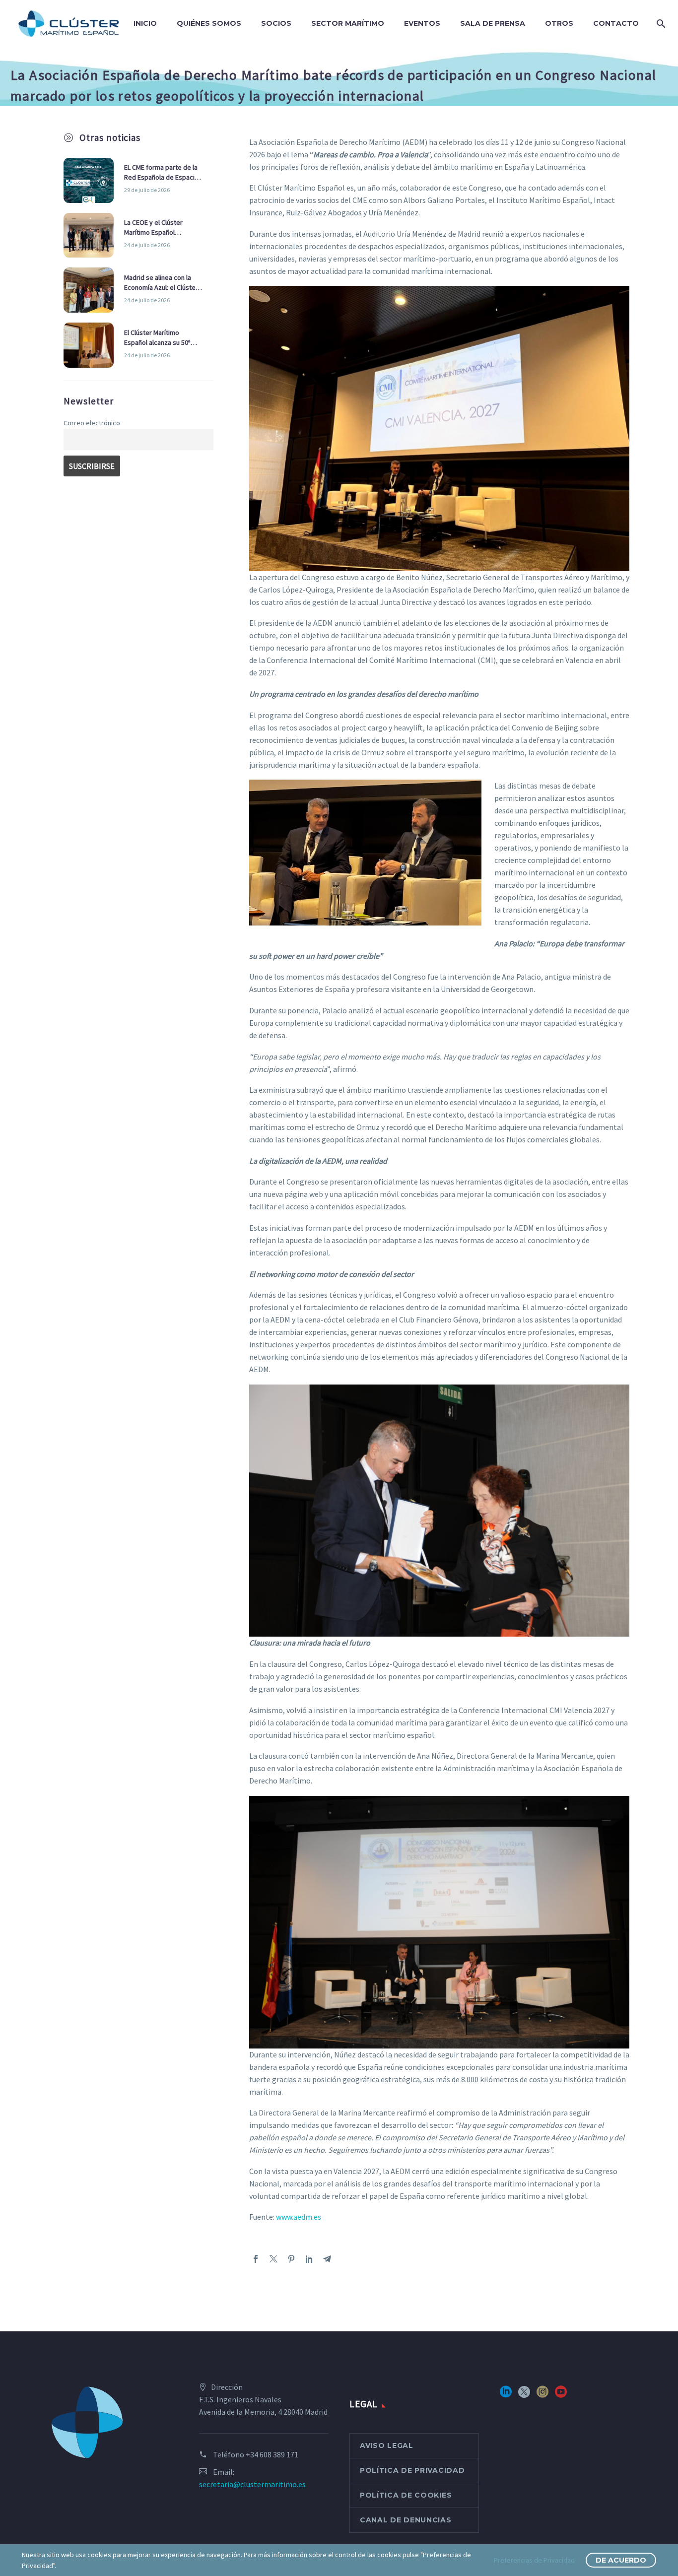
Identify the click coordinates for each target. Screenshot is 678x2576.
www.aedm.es (299, 2217)
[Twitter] (273, 2259)
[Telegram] (327, 2259)
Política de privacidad (412, 2470)
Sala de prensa (493, 23)
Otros (559, 23)
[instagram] (542, 2395)
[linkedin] (506, 2395)
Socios (276, 23)
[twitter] (524, 2395)
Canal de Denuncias (406, 2520)
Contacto (616, 23)
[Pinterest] (291, 2259)
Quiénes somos (209, 23)
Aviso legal (387, 2445)
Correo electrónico (92, 423)
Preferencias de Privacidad (534, 2560)
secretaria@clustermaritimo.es (252, 2484)
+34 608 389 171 (272, 2454)
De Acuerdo (621, 2560)
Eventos (422, 23)
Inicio (145, 23)
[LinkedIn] (309, 2259)
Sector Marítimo (348, 23)
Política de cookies (406, 2495)
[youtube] (561, 2395)
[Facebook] (256, 2259)
